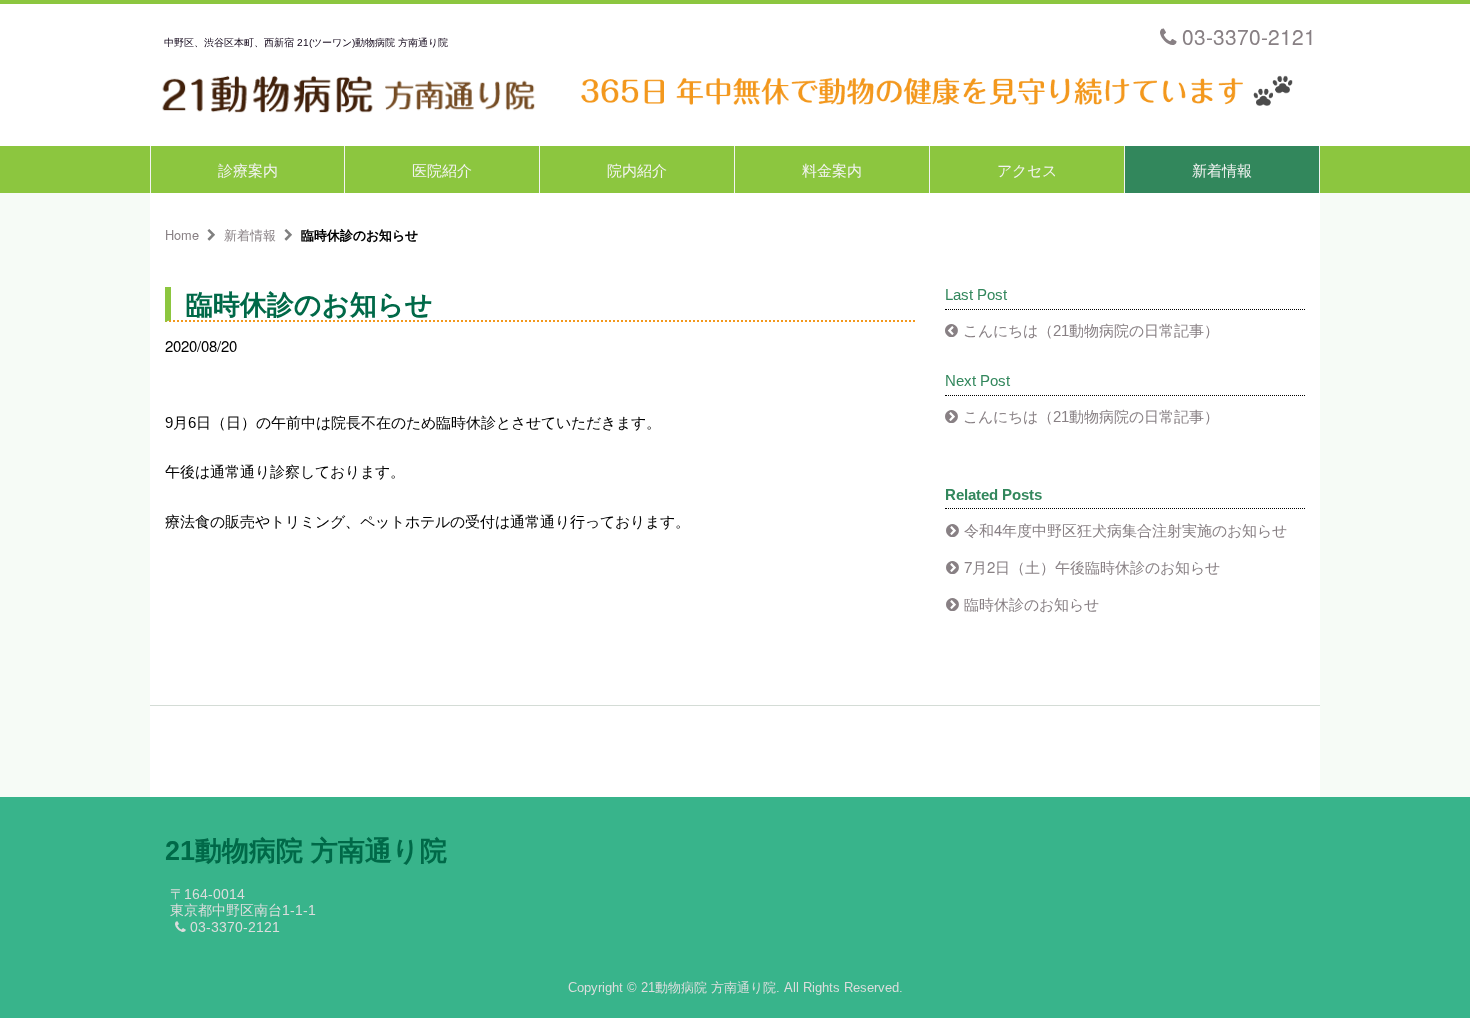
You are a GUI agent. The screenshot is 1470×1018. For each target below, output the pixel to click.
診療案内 (248, 169)
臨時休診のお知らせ (1031, 603)
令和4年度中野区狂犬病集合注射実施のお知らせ (1125, 529)
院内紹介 (637, 169)
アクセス (1027, 169)
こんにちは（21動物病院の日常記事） (1091, 330)
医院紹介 (442, 169)
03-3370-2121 (1249, 36)
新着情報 (1222, 169)
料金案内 (832, 169)
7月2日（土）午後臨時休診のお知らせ (1092, 566)
